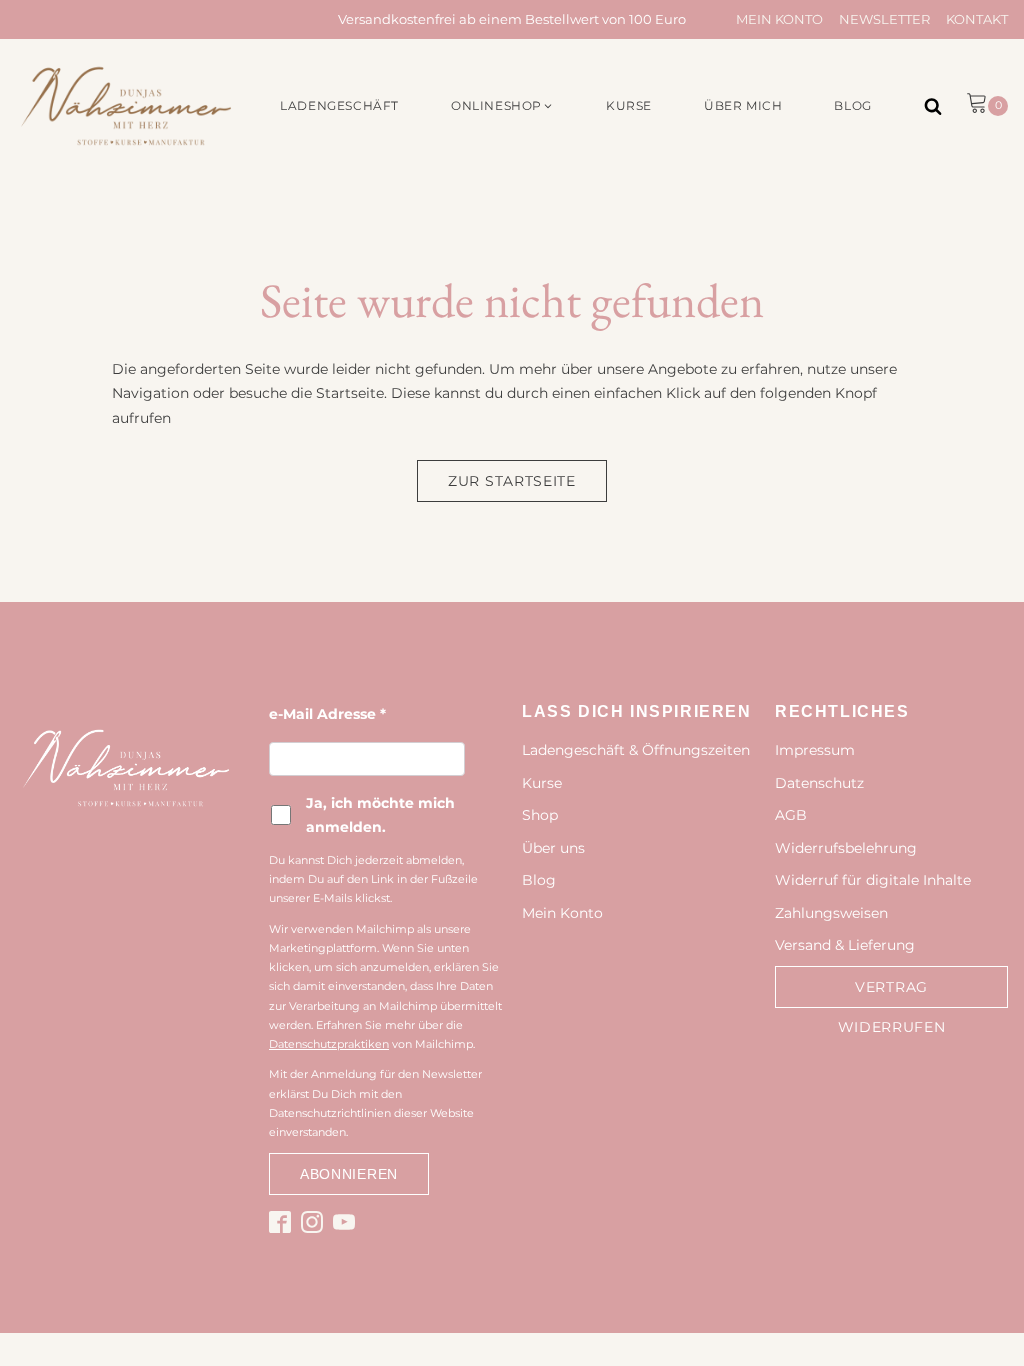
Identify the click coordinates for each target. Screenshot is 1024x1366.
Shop (540, 815)
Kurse (542, 783)
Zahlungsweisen (831, 913)
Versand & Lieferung (845, 945)
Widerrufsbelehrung (846, 848)
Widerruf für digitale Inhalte (873, 880)
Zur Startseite (512, 481)
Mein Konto (779, 19)
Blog (539, 880)
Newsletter (884, 19)
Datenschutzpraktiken (329, 1044)
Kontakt (977, 19)
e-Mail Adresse (327, 714)
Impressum (815, 750)
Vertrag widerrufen (892, 1007)
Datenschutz (819, 783)
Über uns (553, 848)
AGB (791, 815)
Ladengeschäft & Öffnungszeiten (636, 750)
